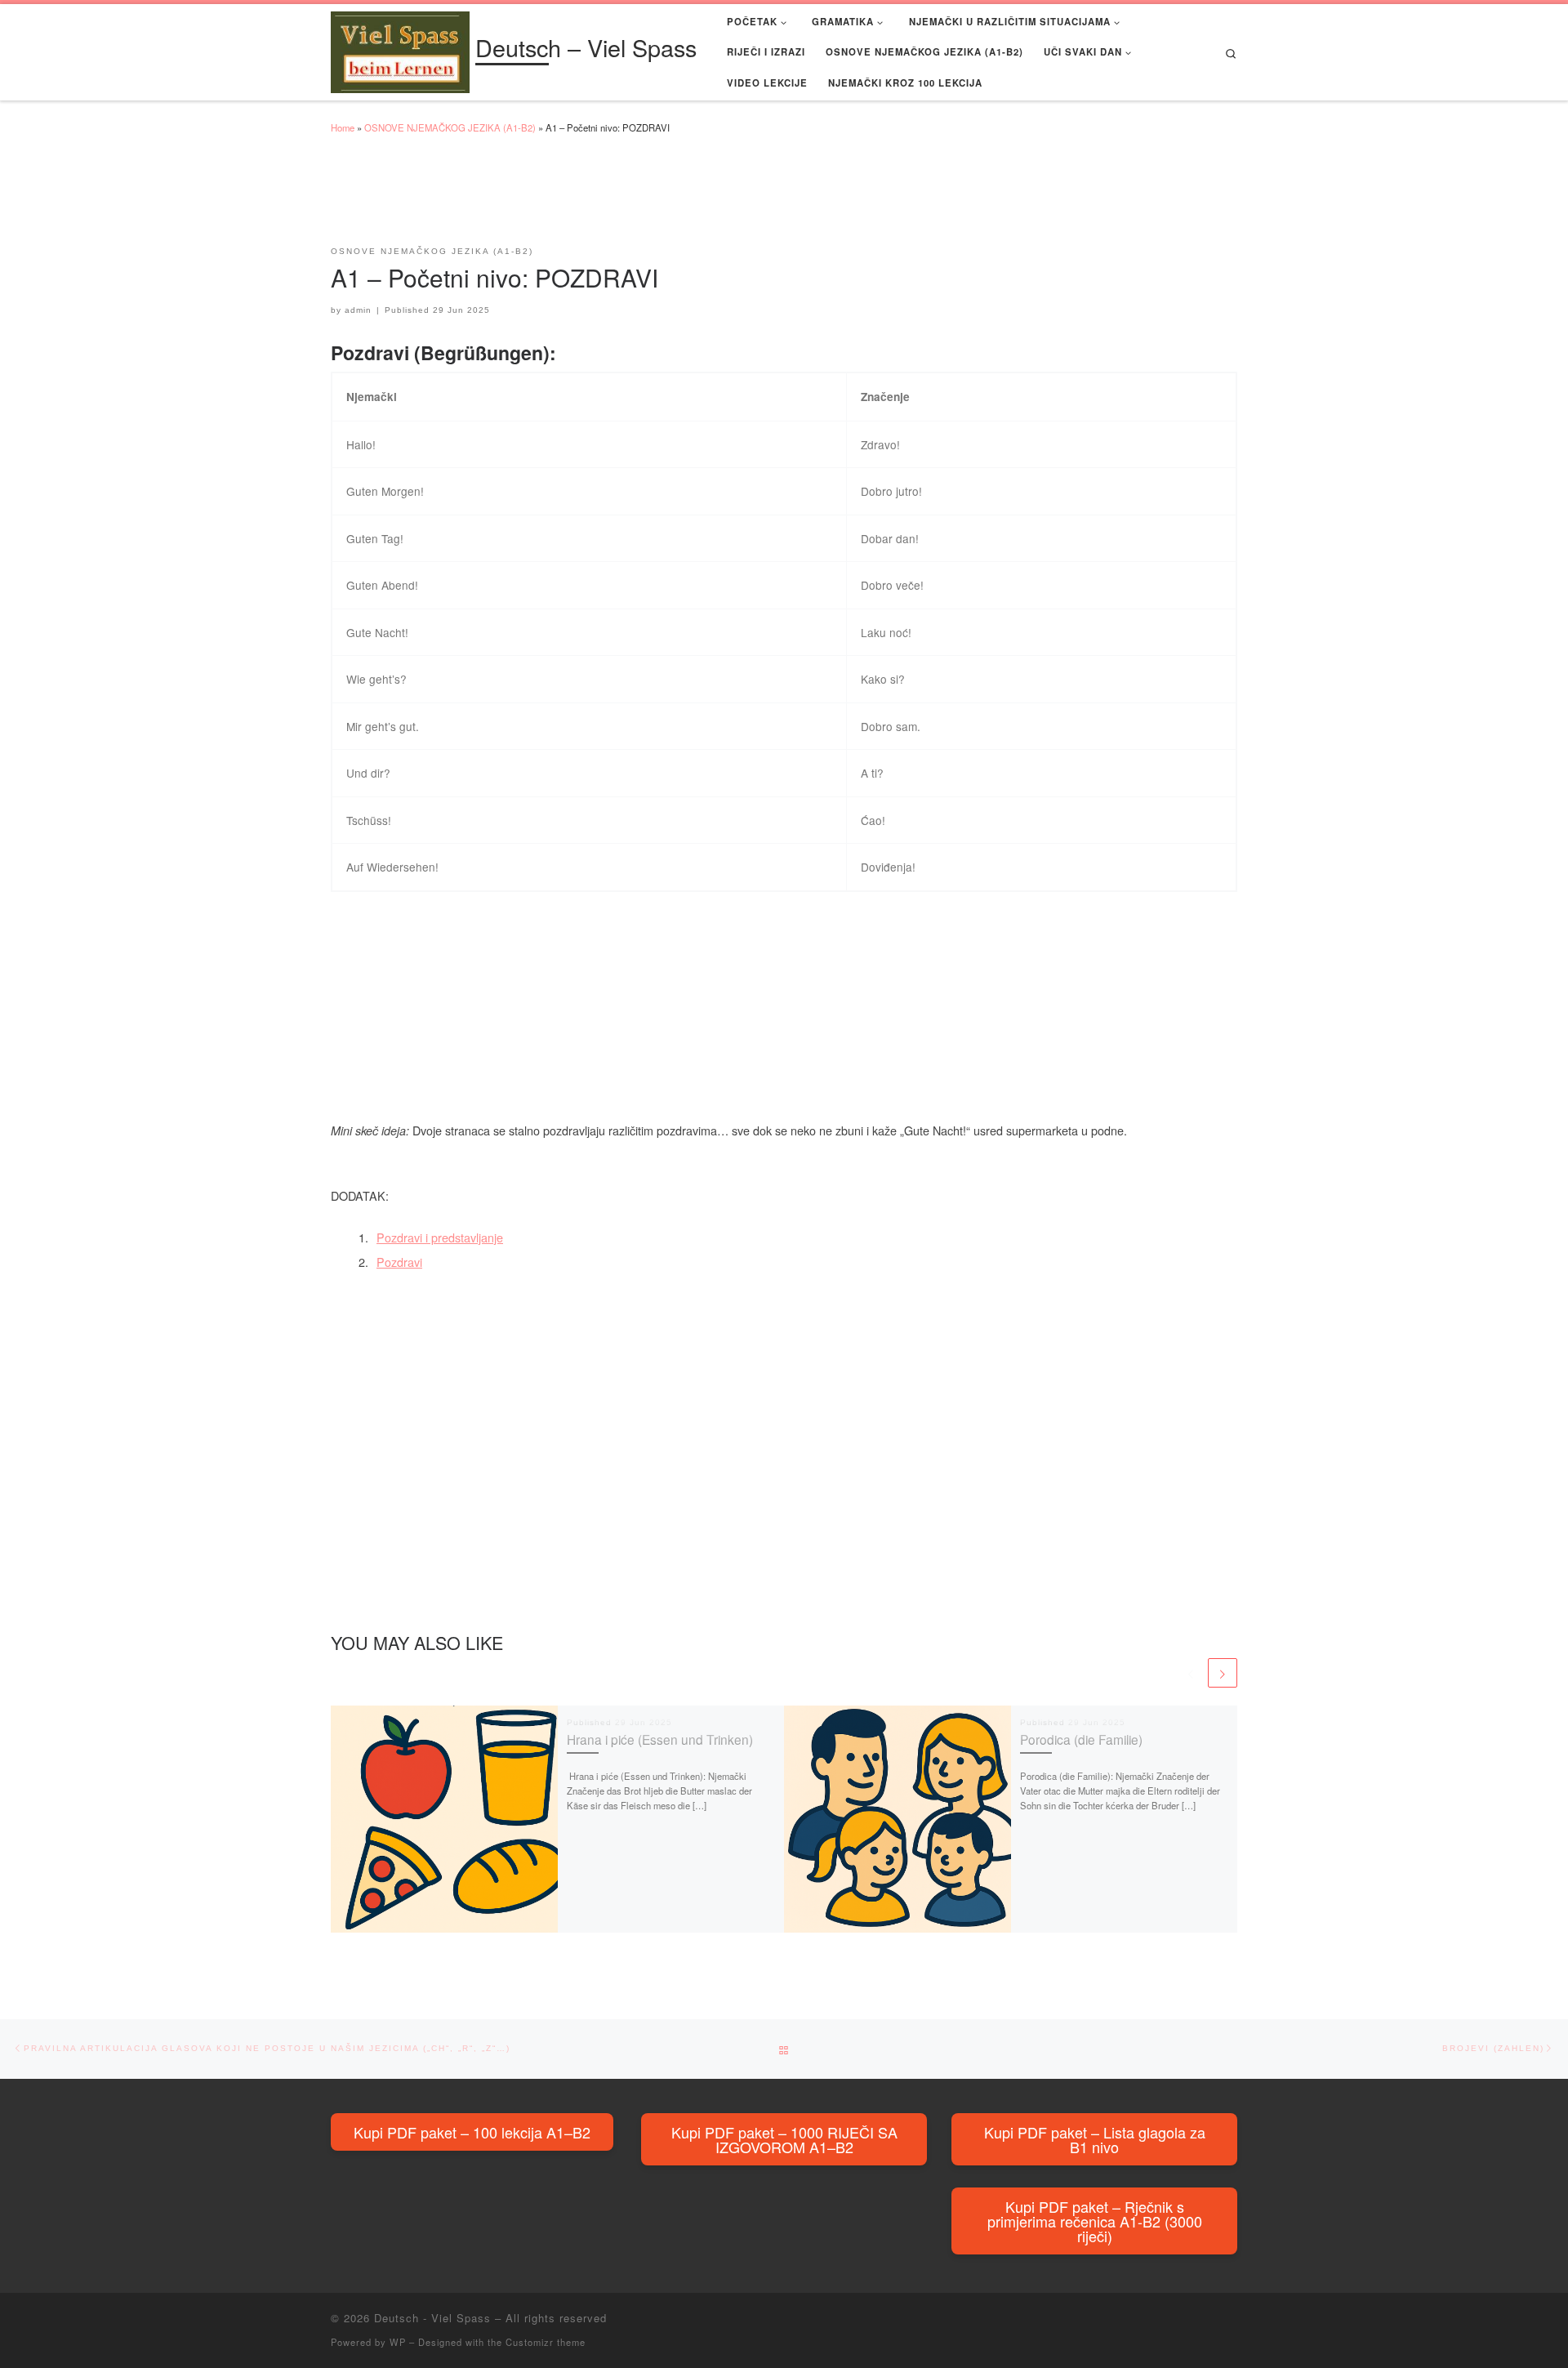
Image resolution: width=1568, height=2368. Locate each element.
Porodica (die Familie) (1081, 1739)
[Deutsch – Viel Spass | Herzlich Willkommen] (400, 49)
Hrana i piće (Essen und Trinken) (660, 1739)
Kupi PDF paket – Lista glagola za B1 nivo (1095, 2139)
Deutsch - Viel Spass (432, 2318)
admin (358, 310)
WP (398, 2342)
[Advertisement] (628, 198)
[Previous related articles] (1191, 1673)
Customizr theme (546, 2342)
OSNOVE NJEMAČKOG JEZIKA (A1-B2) (450, 127)
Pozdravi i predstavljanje (440, 1237)
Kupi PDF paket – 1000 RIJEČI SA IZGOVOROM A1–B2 (784, 2139)
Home (343, 127)
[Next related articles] (1223, 1673)
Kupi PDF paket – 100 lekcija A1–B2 (472, 2132)
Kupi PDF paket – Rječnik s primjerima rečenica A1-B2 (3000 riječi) (1095, 2221)
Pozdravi (399, 1262)
